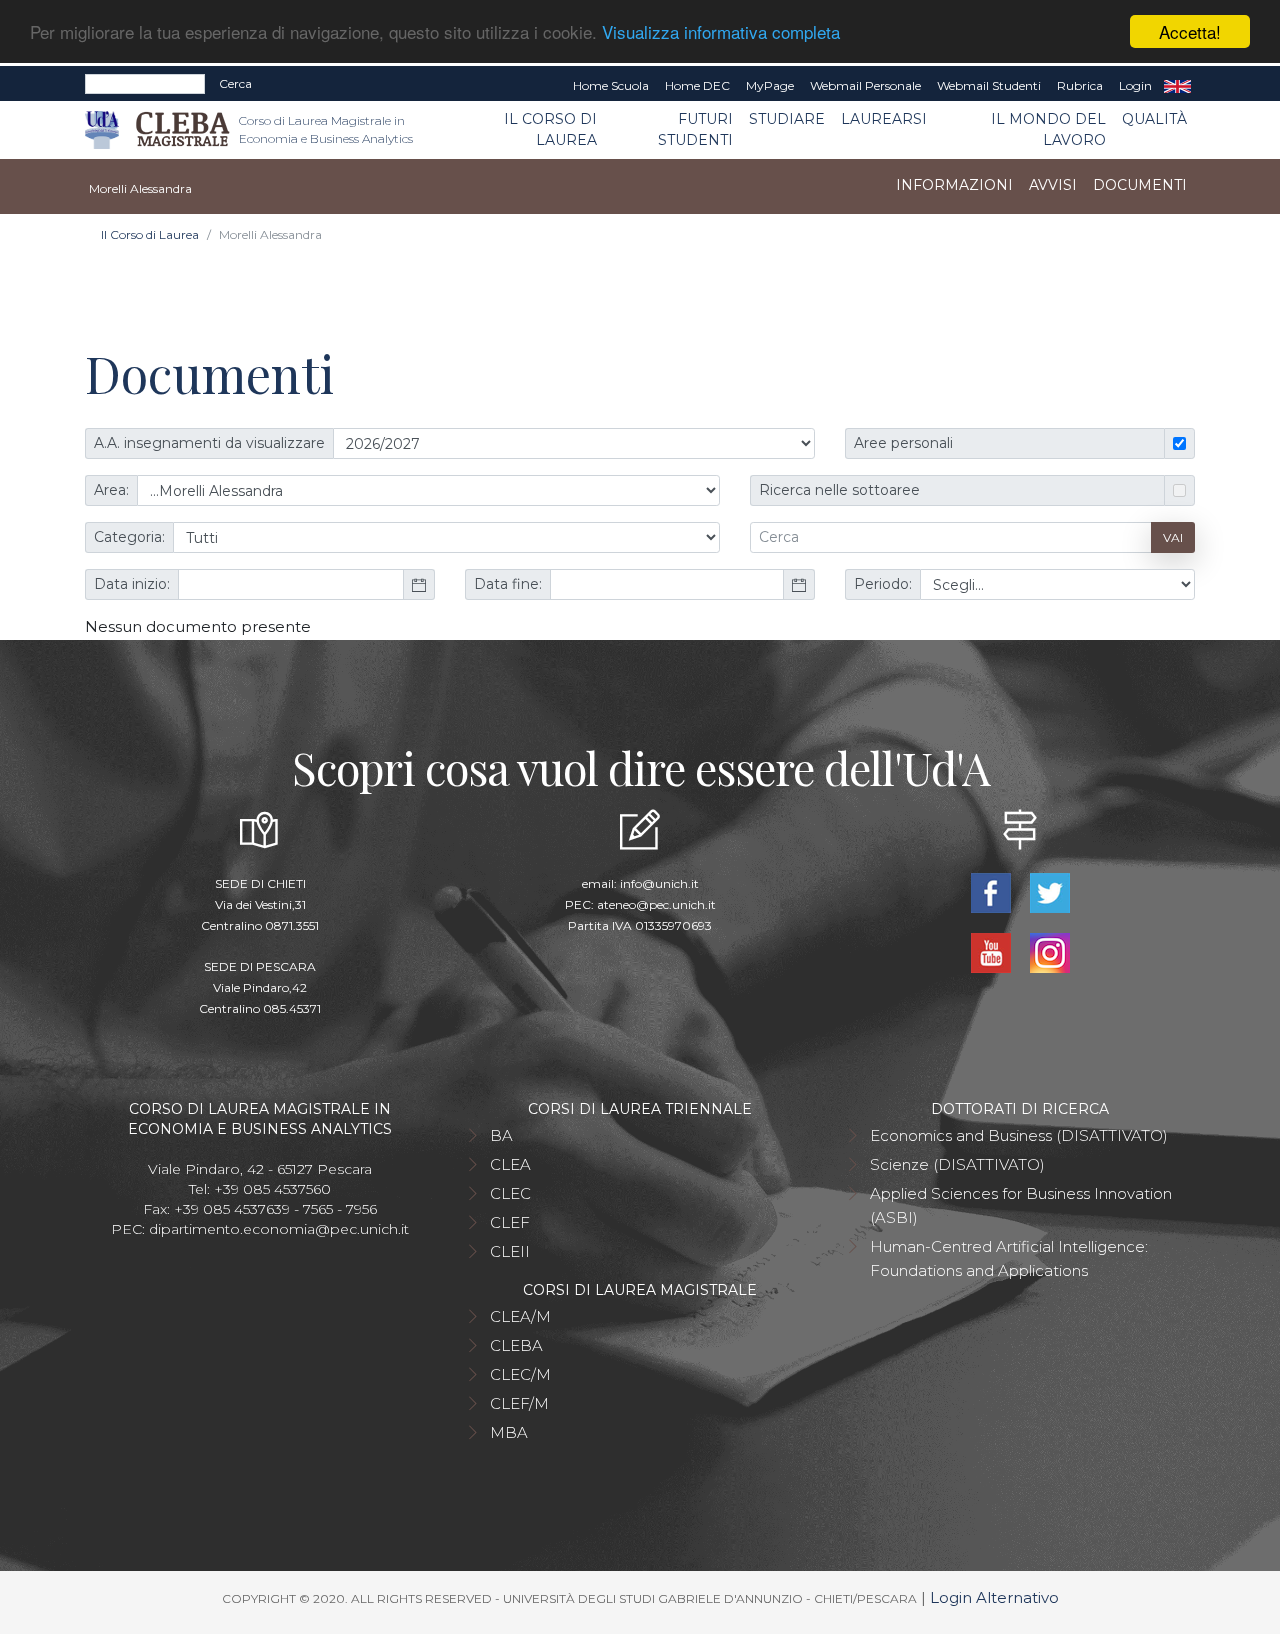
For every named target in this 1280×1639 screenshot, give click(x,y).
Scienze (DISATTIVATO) (957, 1164)
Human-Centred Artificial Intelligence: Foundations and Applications (1009, 1258)
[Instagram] (1049, 951)
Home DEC (697, 85)
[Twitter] (1049, 891)
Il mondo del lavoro (1048, 129)
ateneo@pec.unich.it (656, 904)
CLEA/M (520, 1316)
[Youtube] (992, 951)
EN (1177, 86)
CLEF (510, 1222)
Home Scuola (611, 85)
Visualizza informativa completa (721, 32)
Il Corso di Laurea (550, 129)
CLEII (510, 1251)
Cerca (235, 83)
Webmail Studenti (989, 85)
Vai (1173, 537)
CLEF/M (519, 1403)
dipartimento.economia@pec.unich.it (279, 1229)
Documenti (1140, 185)
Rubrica (1080, 85)
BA (501, 1135)
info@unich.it (659, 883)
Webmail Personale (865, 85)
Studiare (787, 119)
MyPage (770, 85)
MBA (509, 1432)
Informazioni (954, 185)
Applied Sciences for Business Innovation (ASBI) (1021, 1205)
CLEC (510, 1193)
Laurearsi (884, 119)
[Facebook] (992, 891)
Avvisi (1053, 185)
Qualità (1154, 119)
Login (1135, 85)
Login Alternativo (994, 1597)
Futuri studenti (695, 129)
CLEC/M (520, 1374)
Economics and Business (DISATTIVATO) (1019, 1135)
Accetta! (1190, 31)
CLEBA (516, 1345)
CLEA (510, 1164)
